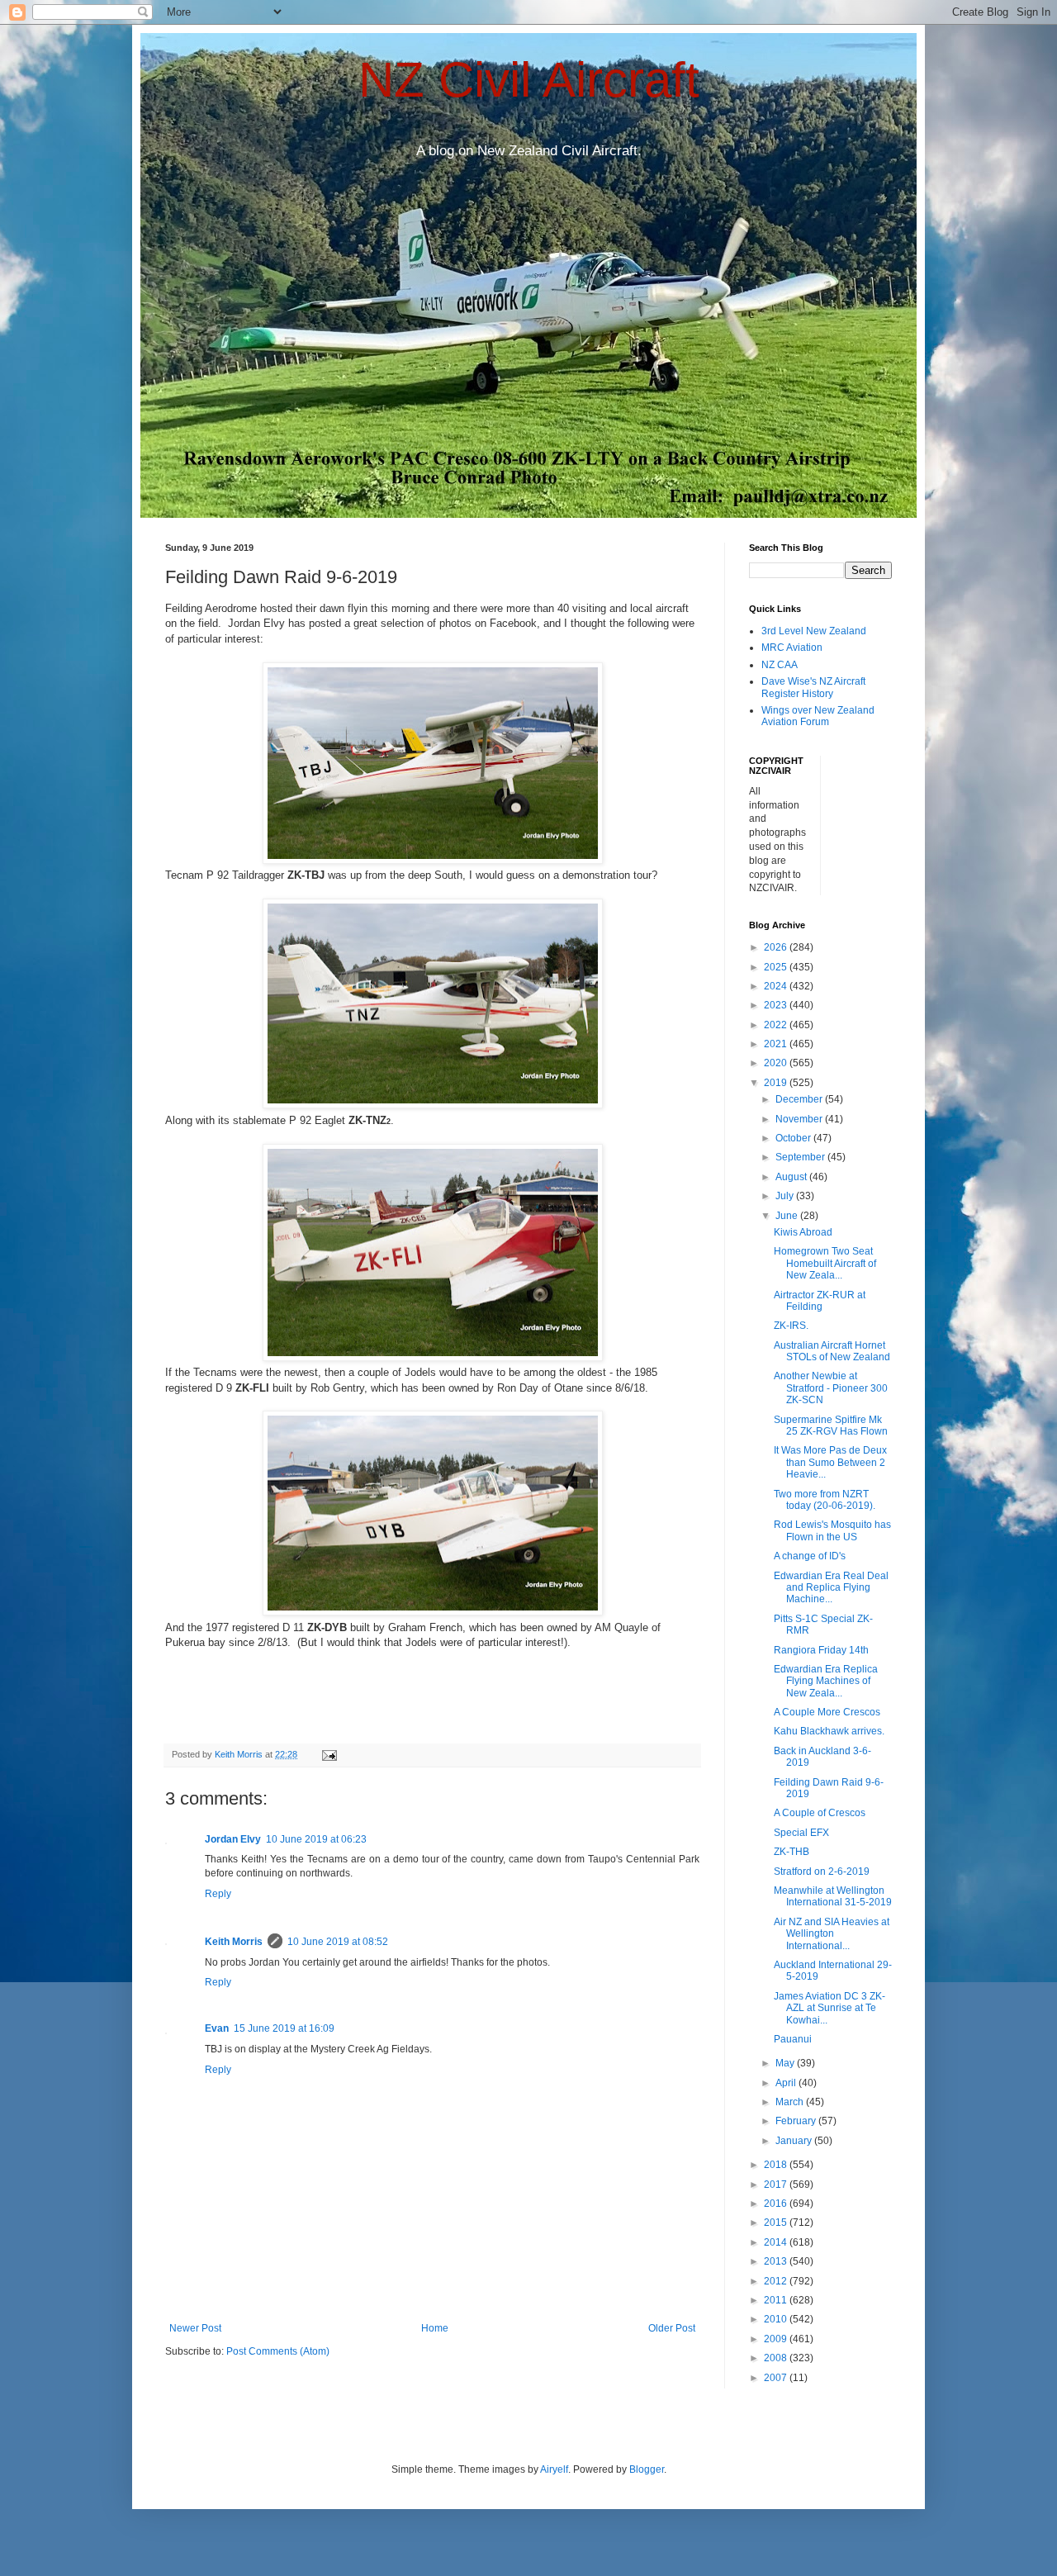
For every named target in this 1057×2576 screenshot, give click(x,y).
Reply (218, 1894)
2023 (777, 1005)
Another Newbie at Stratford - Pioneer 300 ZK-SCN (831, 1388)
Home (435, 2328)
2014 (777, 2242)
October (794, 1138)
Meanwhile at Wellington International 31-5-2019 (833, 1896)
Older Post (672, 2328)
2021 (777, 1044)
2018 (777, 2165)
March (791, 2102)
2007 (777, 2378)
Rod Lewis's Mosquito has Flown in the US (832, 1530)
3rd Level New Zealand (814, 631)
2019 (777, 1083)
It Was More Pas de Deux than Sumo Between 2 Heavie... (830, 1462)
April (787, 2083)
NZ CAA (780, 665)
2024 (777, 986)
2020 (777, 1063)
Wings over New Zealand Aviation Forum (818, 716)
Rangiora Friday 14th (821, 1650)
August (792, 1177)
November (800, 1119)
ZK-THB (792, 1852)
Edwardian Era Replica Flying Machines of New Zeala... (826, 1681)
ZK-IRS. (791, 1326)
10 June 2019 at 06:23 (316, 1839)
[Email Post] (329, 1754)
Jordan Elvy (233, 1839)
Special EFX (801, 1833)
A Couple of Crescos (820, 1813)
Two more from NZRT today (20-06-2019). (825, 1500)
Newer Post (195, 2328)
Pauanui (793, 2039)
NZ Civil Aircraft (529, 80)
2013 (777, 2261)
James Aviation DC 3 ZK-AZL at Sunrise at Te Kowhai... (829, 2008)
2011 (777, 2300)
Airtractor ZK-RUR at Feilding (820, 1301)
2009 (777, 2339)
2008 (777, 2358)
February (797, 2121)
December (800, 1099)
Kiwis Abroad (803, 1232)
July (786, 1196)
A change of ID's (810, 1556)
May (786, 2063)
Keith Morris (234, 1942)
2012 (777, 2281)
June (788, 1216)
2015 (777, 2223)
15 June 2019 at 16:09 (284, 2028)
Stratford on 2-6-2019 (822, 1872)
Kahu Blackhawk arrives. (829, 1731)
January (795, 2141)
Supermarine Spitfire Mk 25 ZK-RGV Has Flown (831, 1426)
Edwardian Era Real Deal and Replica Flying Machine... (831, 1588)
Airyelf (554, 2469)
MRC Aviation (792, 648)
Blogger (647, 2469)
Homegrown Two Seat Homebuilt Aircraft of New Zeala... (825, 1263)
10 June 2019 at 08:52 (338, 1942)
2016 (777, 2204)
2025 (777, 967)
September (801, 1157)
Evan (217, 2028)
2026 (777, 947)
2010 (777, 2319)
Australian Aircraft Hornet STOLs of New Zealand (832, 1351)
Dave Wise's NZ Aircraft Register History (813, 687)
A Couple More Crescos (827, 1712)
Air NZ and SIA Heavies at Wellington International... (832, 1934)
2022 (777, 1025)
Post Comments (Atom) (278, 2351)
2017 (777, 2185)
